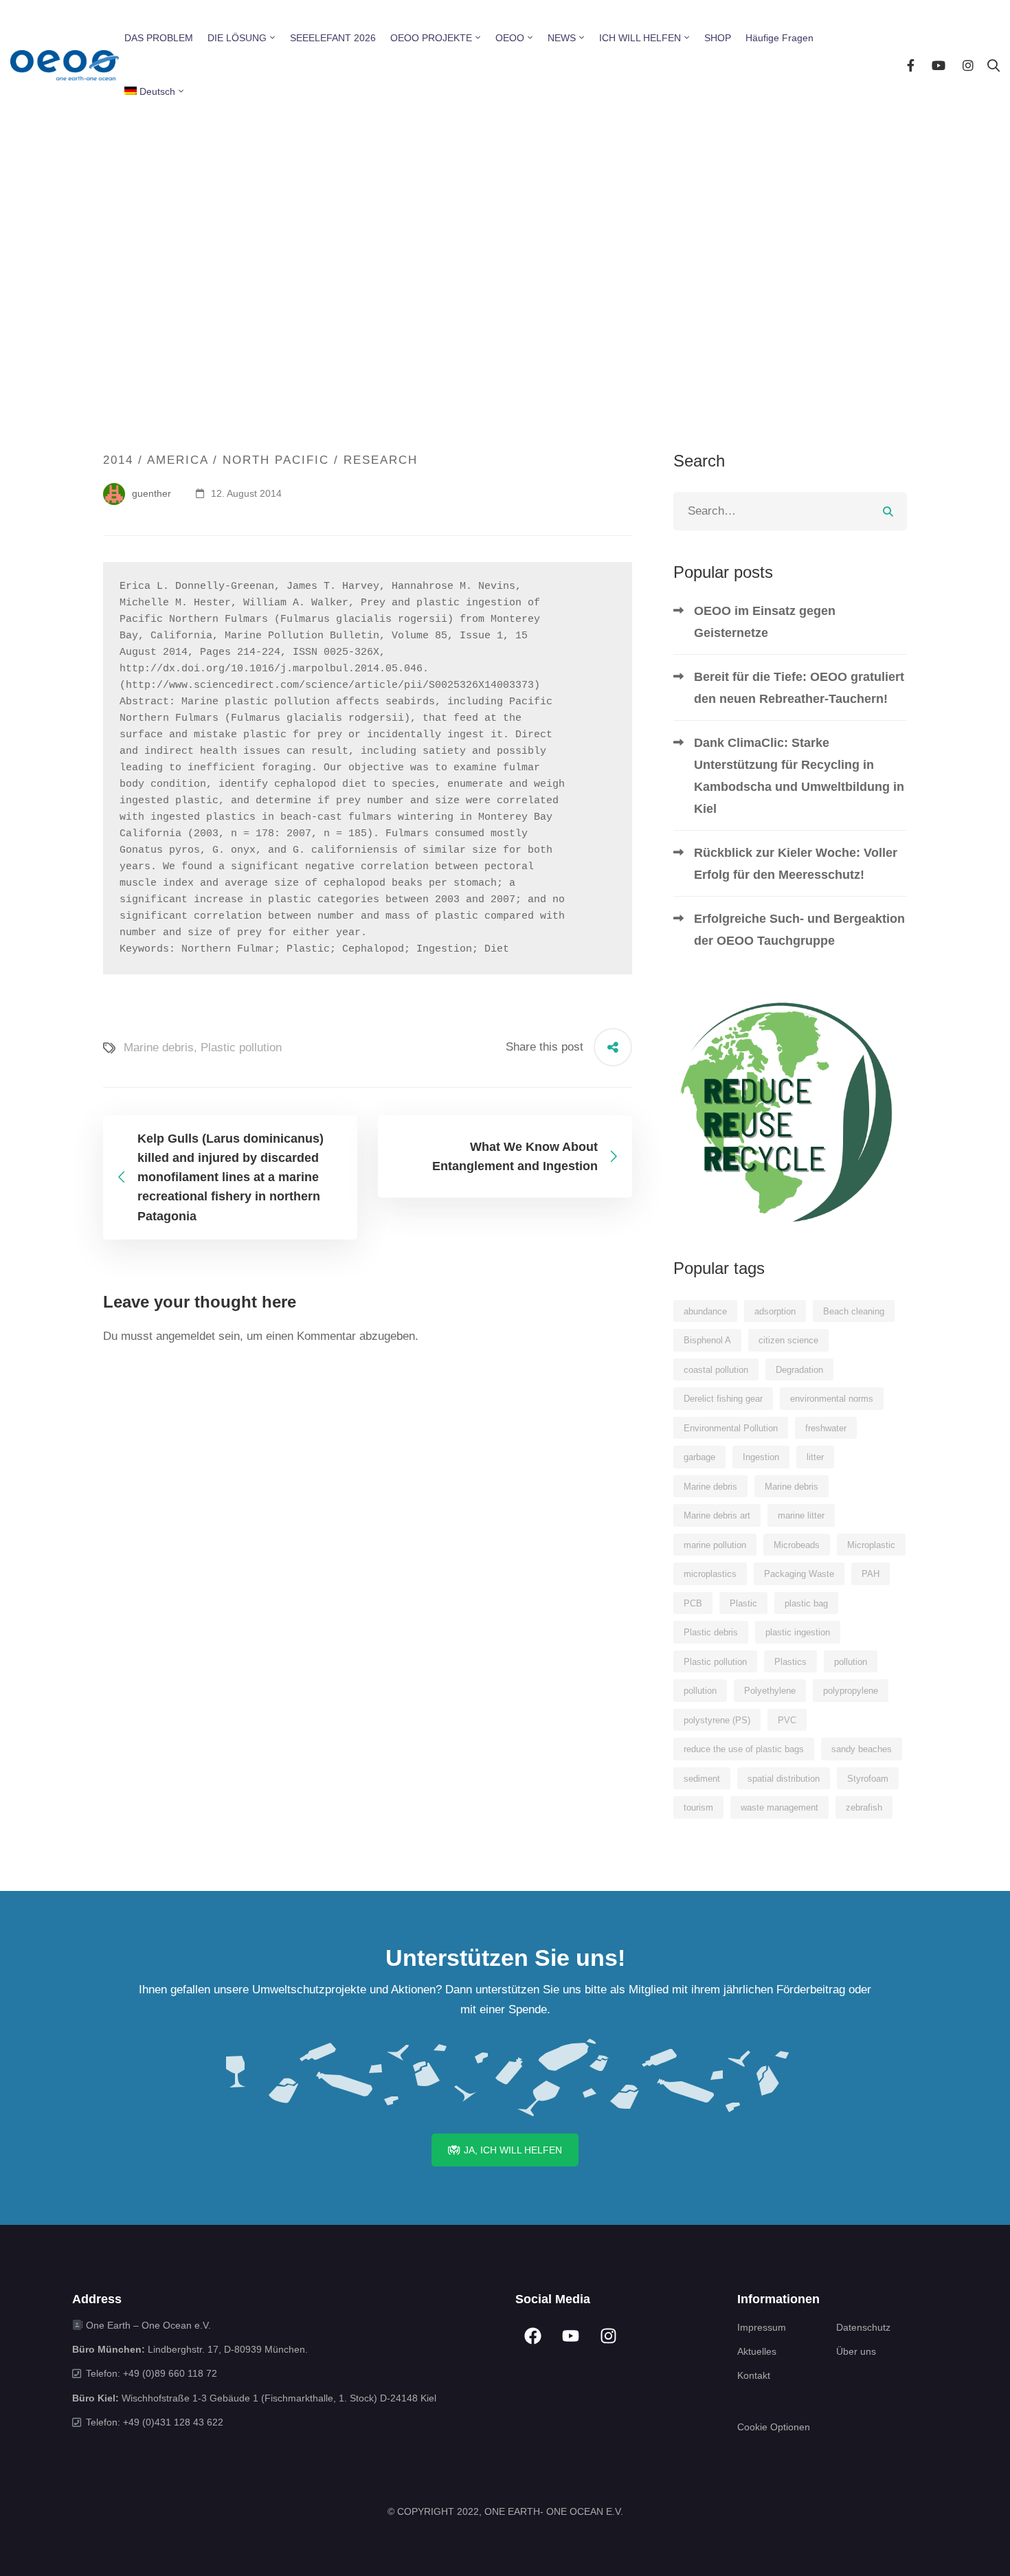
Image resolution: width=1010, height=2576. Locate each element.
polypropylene (851, 1691)
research (381, 460)
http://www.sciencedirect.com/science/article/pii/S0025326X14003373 (330, 685)
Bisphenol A (707, 1340)
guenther (150, 493)
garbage (699, 1457)
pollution (851, 1662)
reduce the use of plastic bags (744, 1749)
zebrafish (864, 1807)
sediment (702, 1779)
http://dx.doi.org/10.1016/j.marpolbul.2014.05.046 (271, 669)
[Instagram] (968, 65)
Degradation (799, 1370)
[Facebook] (911, 65)
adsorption (775, 1311)
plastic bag (806, 1603)
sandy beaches (862, 1749)
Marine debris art (717, 1515)
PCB (693, 1603)
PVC (787, 1720)
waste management (779, 1807)
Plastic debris (711, 1632)
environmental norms (832, 1399)
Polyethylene (770, 1691)
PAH (871, 1574)
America (178, 460)
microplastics (710, 1574)
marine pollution (715, 1545)
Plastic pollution (241, 1048)
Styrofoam (868, 1779)
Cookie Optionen (774, 2427)
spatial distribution (784, 1779)
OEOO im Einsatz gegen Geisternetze (765, 622)
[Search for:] (790, 511)
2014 (118, 460)
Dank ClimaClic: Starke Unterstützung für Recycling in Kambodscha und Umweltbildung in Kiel (799, 776)
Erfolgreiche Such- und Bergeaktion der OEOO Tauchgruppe (799, 930)
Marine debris (159, 1048)
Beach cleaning (854, 1311)
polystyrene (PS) (717, 1720)
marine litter (801, 1515)
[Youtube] (939, 65)
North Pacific (276, 460)
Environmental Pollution (731, 1428)
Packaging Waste (799, 1574)
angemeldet (186, 1336)
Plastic (743, 1603)
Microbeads (797, 1545)
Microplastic (871, 1545)
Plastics (790, 1662)
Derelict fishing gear (723, 1399)
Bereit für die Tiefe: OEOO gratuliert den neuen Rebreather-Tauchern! (799, 688)
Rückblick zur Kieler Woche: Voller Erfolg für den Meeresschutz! (796, 864)
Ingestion (761, 1457)
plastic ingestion (798, 1632)
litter (815, 1457)
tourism (698, 1807)
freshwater (826, 1428)
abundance (705, 1311)
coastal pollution (716, 1370)
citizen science (788, 1340)
